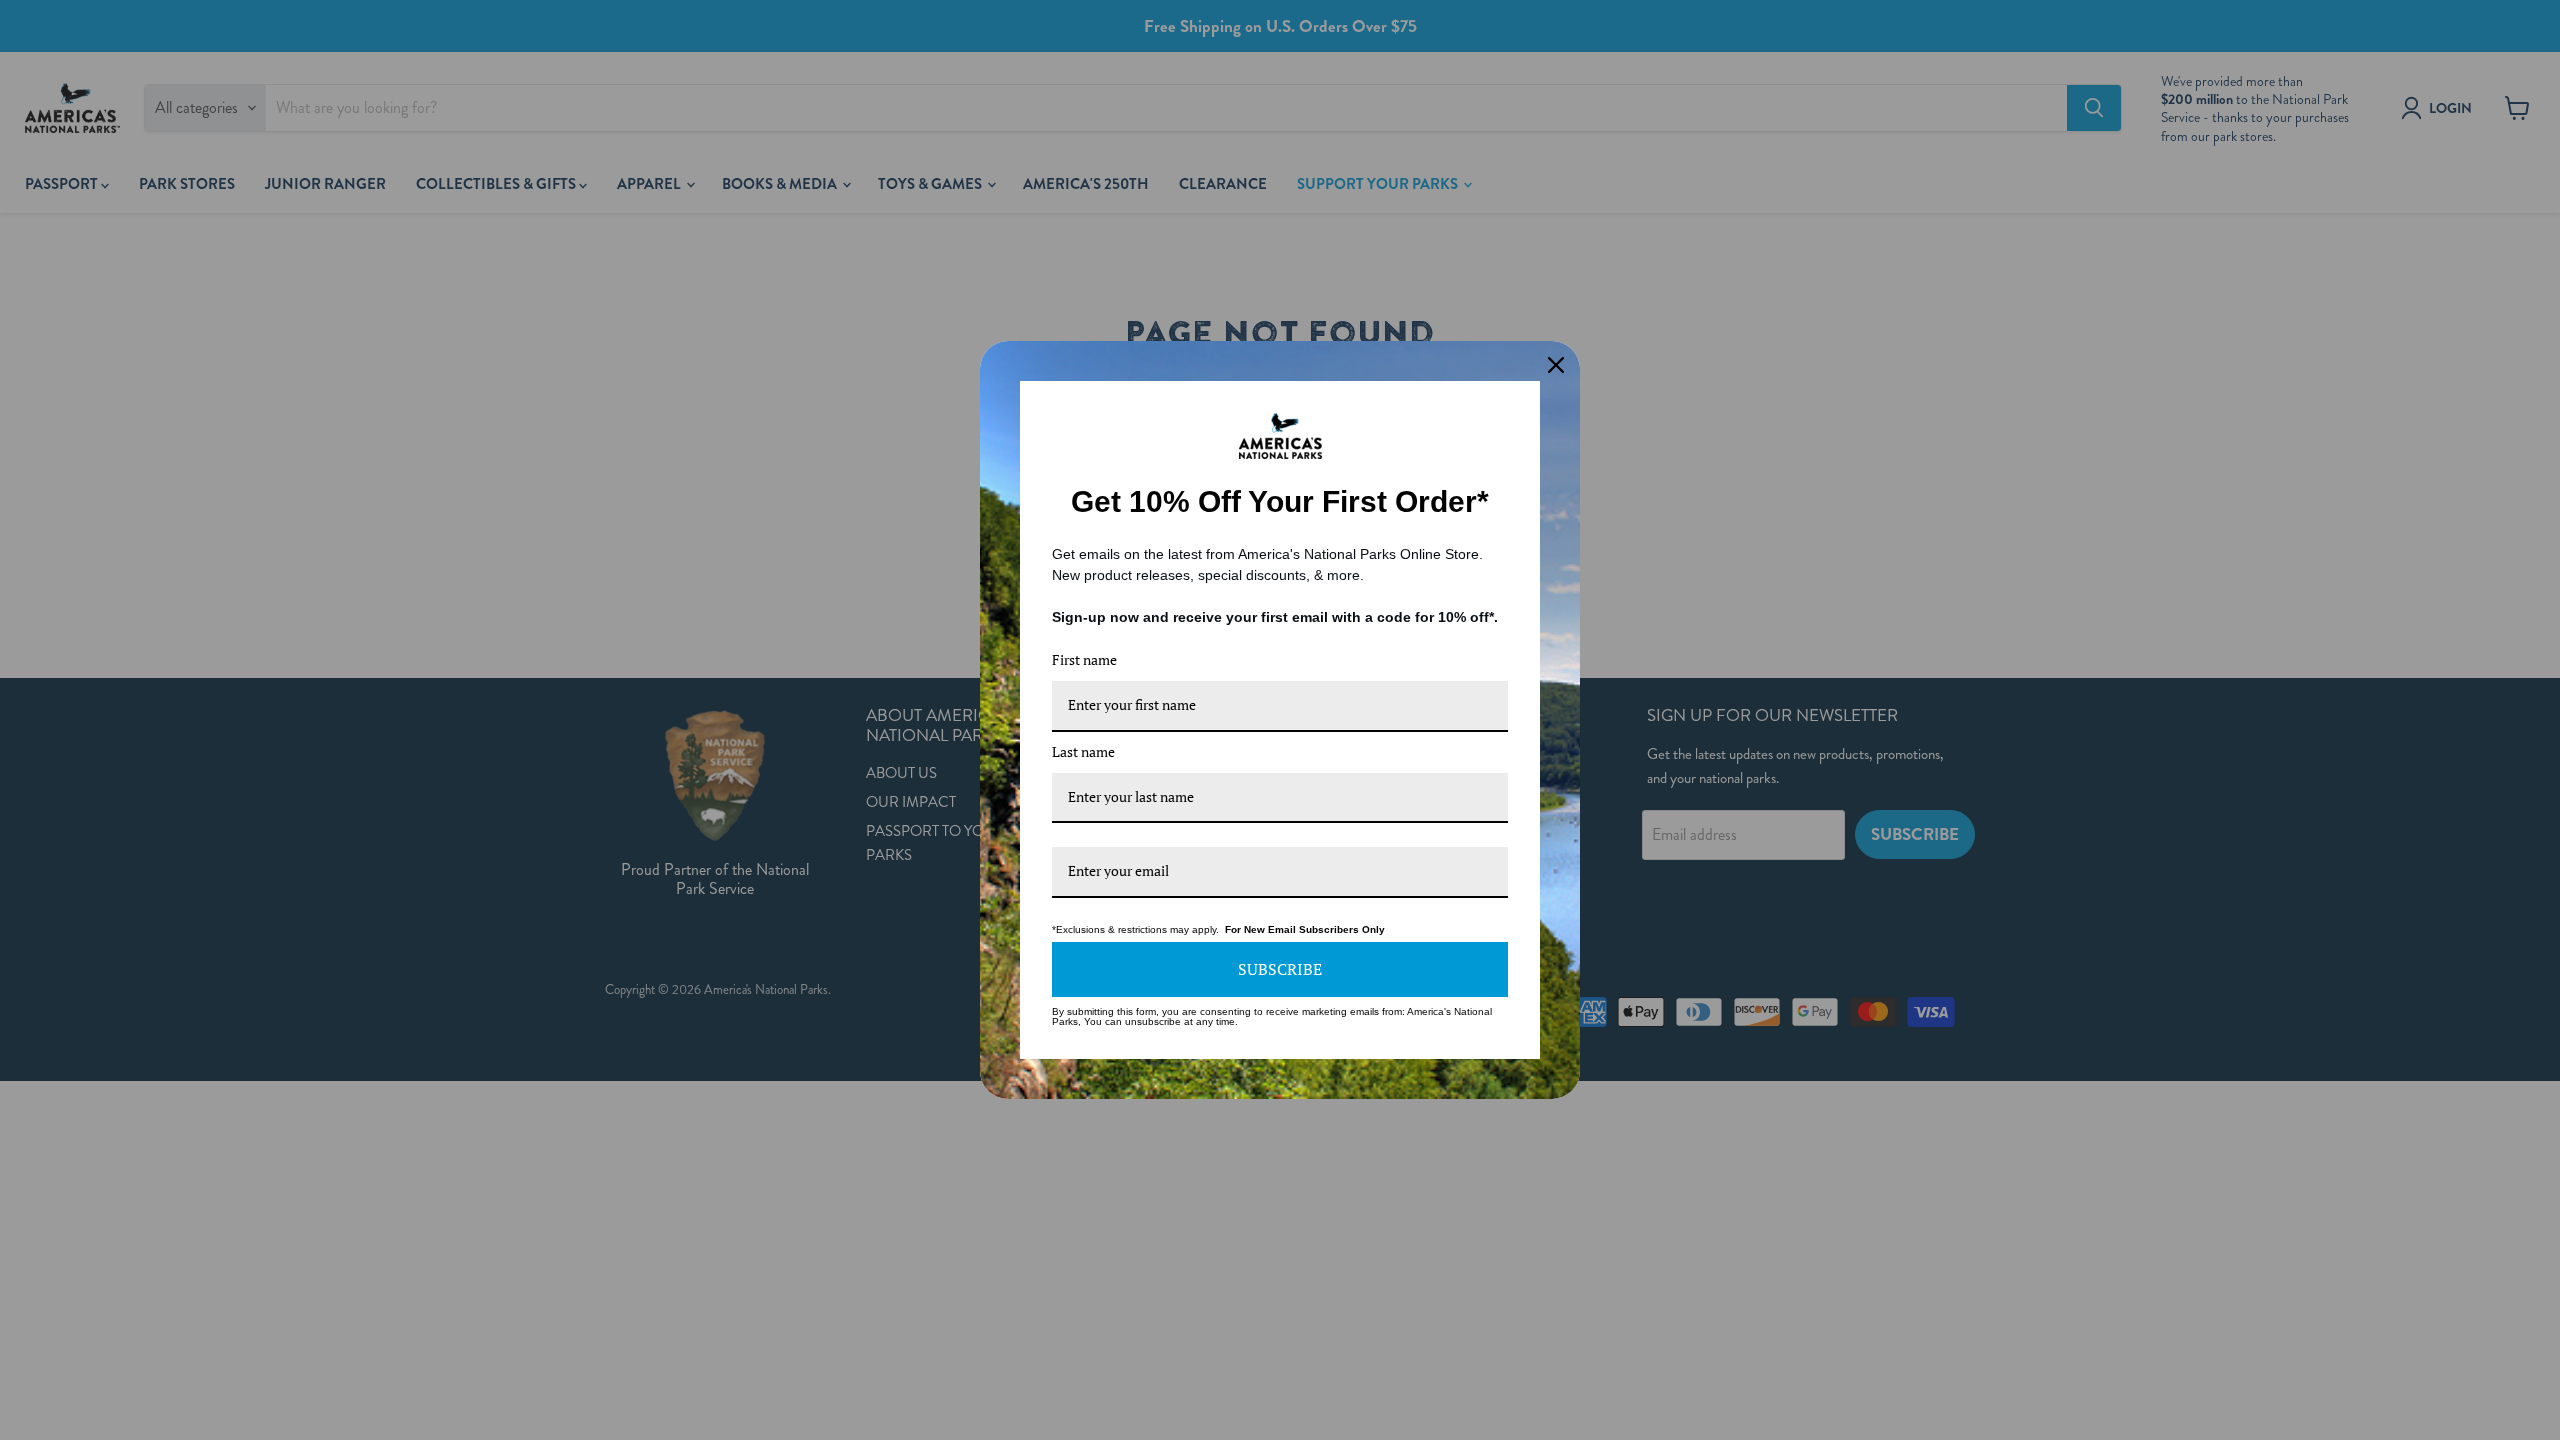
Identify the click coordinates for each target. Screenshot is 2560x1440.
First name (1084, 659)
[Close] (1556, 365)
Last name (1083, 751)
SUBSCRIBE (1280, 969)
